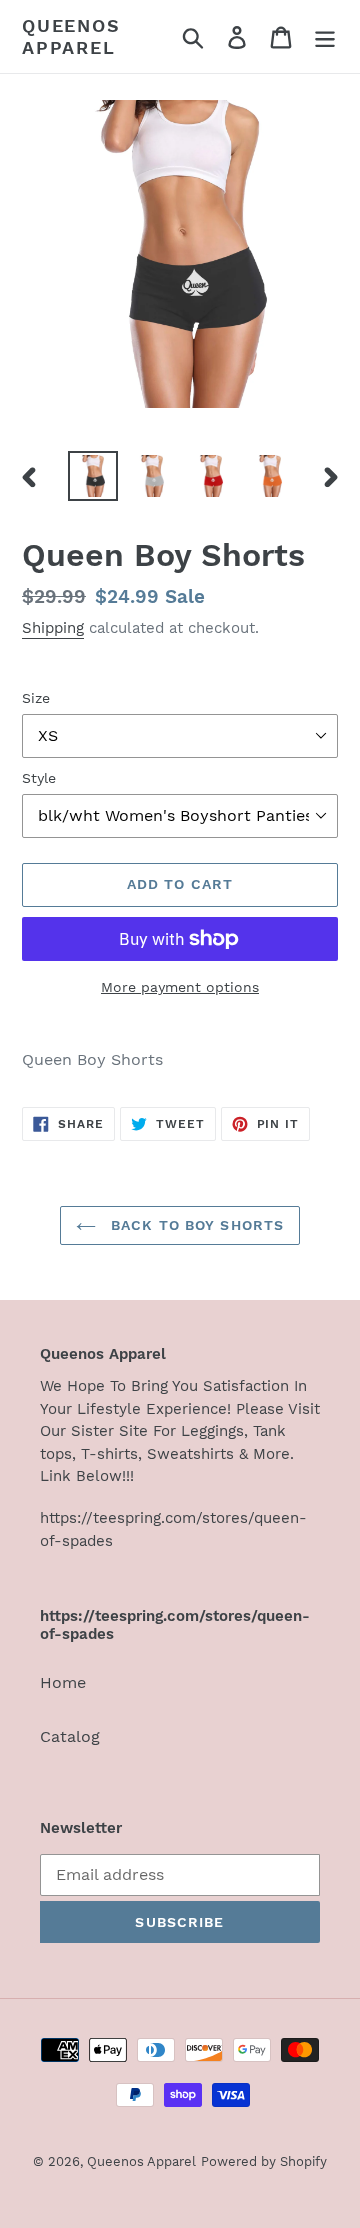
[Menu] (325, 36)
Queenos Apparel (71, 36)
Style (39, 778)
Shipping (53, 628)
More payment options (180, 987)
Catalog (70, 1736)
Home (63, 1682)
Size (36, 698)
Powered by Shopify (264, 2161)
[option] (92, 476)
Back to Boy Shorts (195, 1225)
